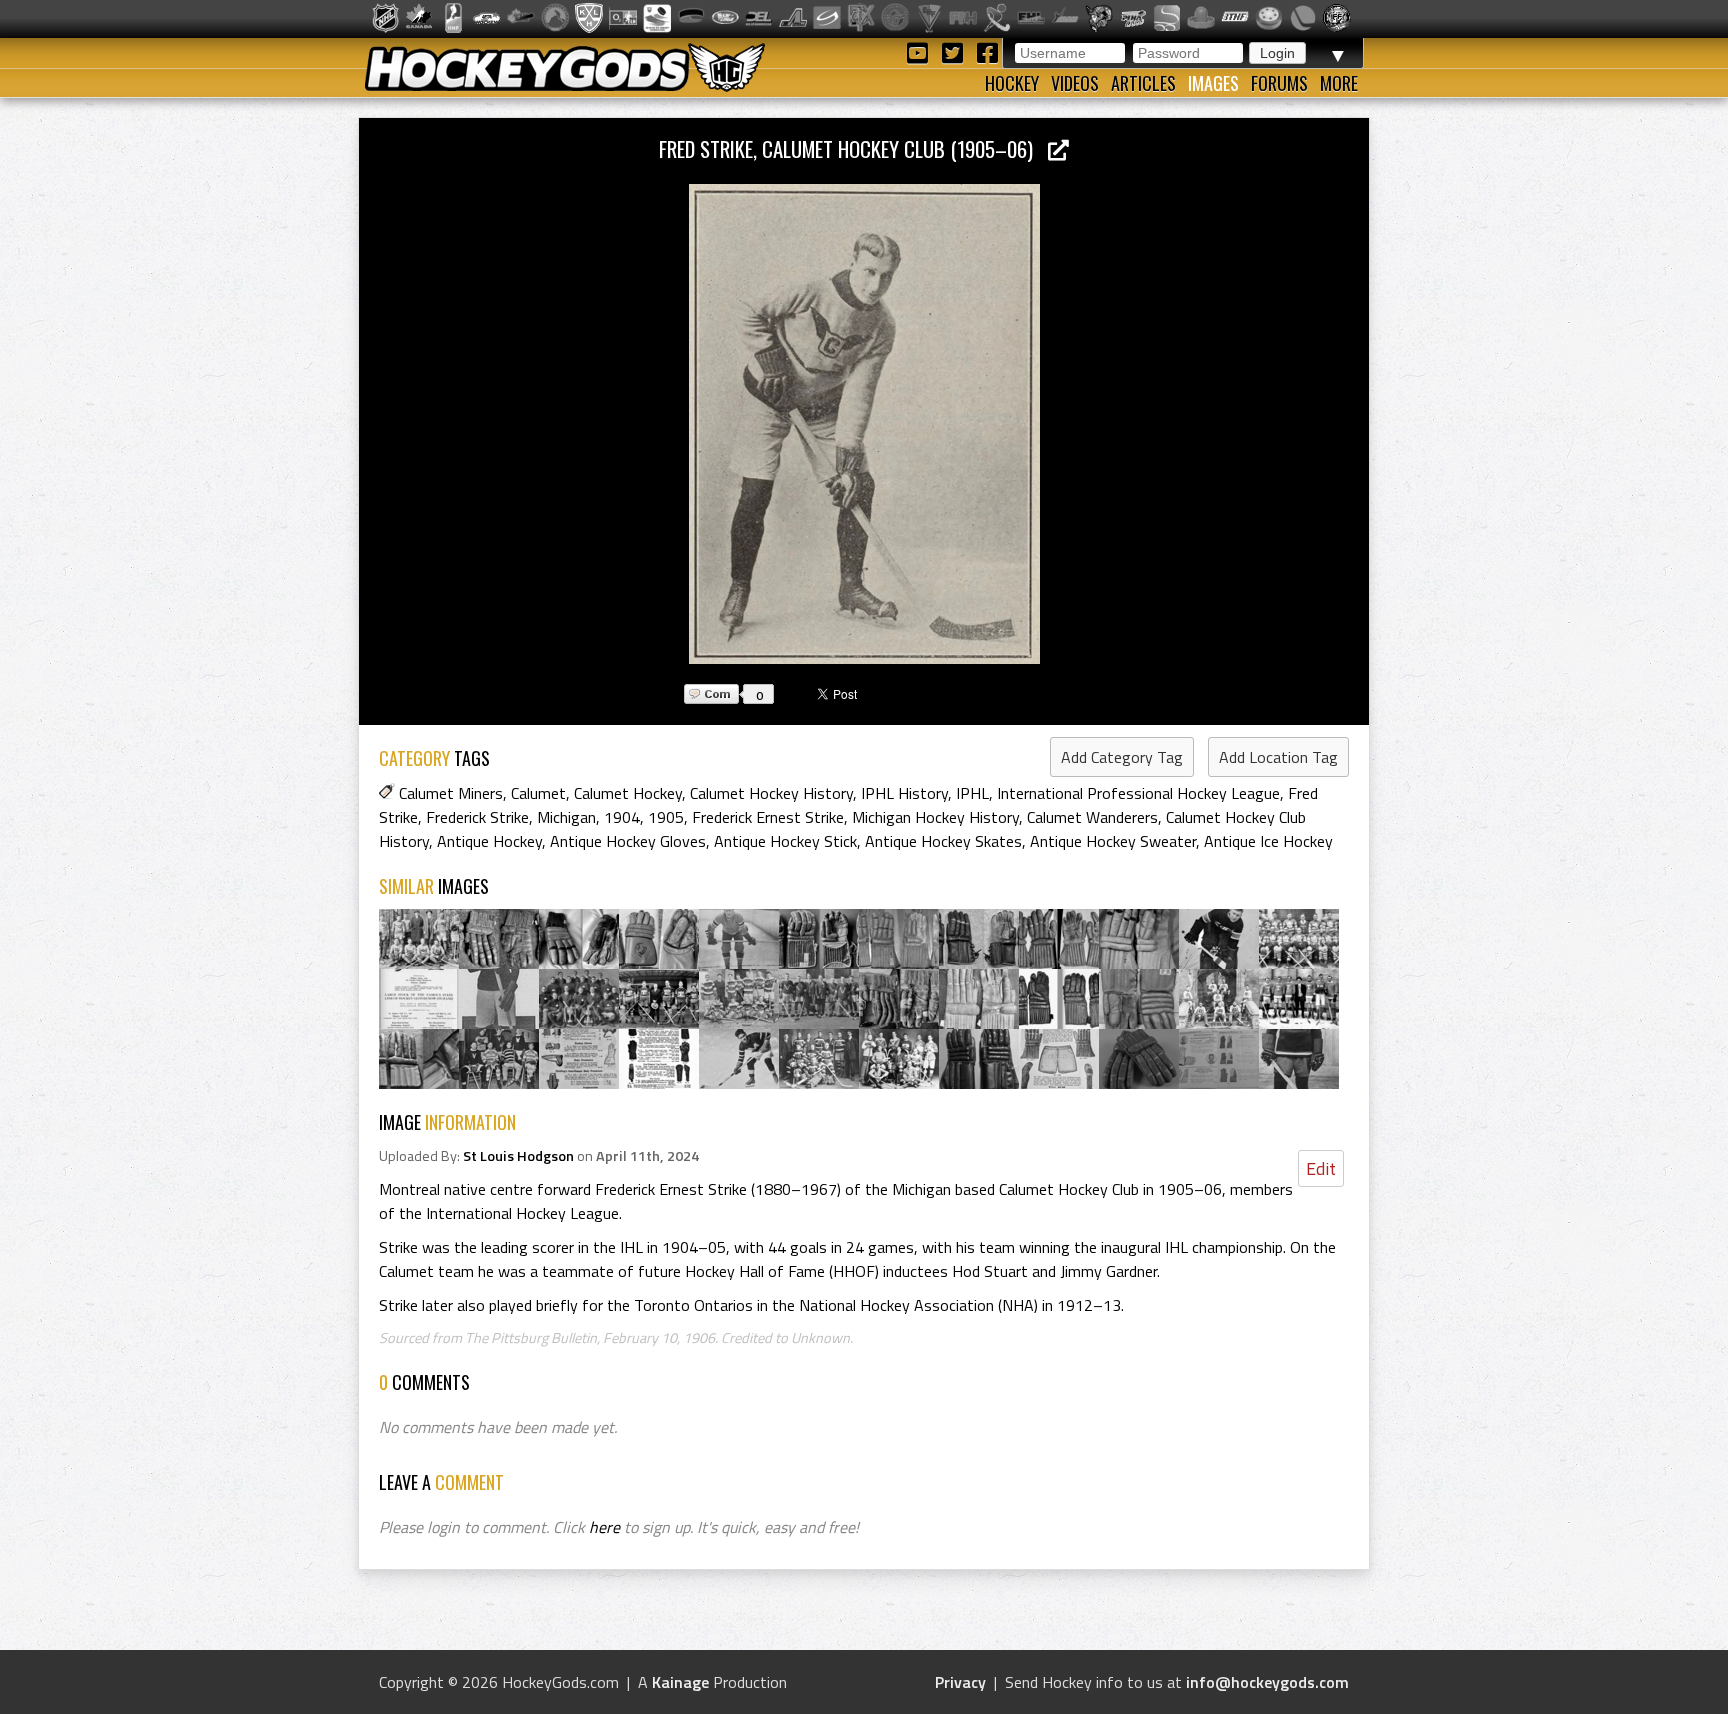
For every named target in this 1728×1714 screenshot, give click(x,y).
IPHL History (904, 793)
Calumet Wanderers (1092, 817)
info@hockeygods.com (1267, 1682)
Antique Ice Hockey (1268, 841)
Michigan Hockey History (935, 817)
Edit (1321, 1168)
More (1339, 83)
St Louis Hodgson (518, 1156)
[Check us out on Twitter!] (955, 51)
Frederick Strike (477, 817)
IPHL (972, 793)
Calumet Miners (451, 793)
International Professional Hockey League (1138, 793)
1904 (622, 817)
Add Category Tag (1122, 757)
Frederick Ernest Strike (768, 817)
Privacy (960, 1682)
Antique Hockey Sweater (1113, 841)
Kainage (680, 1682)
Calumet (538, 793)
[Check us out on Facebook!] (987, 51)
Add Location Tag (1278, 757)
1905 (666, 817)
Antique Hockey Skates (943, 841)
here (604, 1527)
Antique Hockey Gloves (628, 841)
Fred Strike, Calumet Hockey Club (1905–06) (853, 148)
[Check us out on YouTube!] (920, 51)
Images (1213, 83)
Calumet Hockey (628, 793)
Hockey (1012, 83)
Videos (1075, 83)
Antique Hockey (489, 841)
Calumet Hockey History (771, 793)
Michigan (566, 817)
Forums (1279, 83)
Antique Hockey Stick (785, 841)
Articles (1143, 83)
